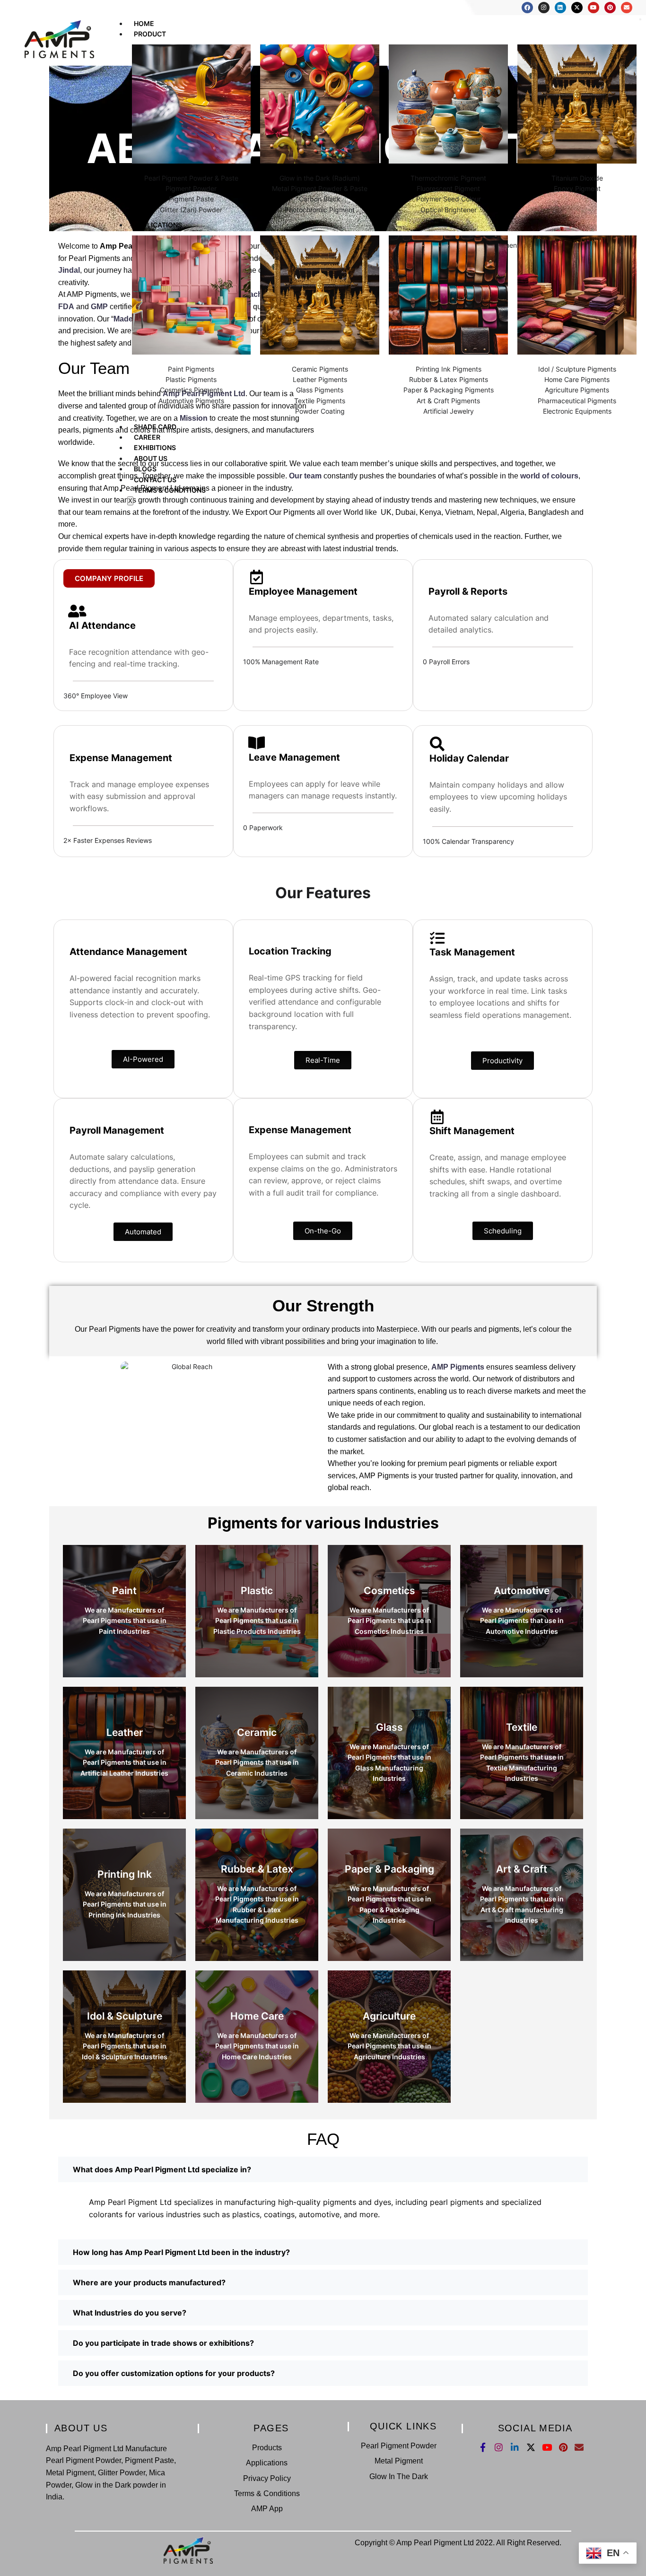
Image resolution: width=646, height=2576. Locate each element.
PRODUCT (150, 34)
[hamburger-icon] (640, 19)
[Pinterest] (610, 8)
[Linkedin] (560, 8)
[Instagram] (544, 8)
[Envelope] (627, 8)
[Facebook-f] (483, 2447)
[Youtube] (594, 8)
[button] (323, 2169)
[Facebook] (527, 8)
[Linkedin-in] (515, 2447)
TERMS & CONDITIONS (170, 490)
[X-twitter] (577, 8)
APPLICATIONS (158, 225)
